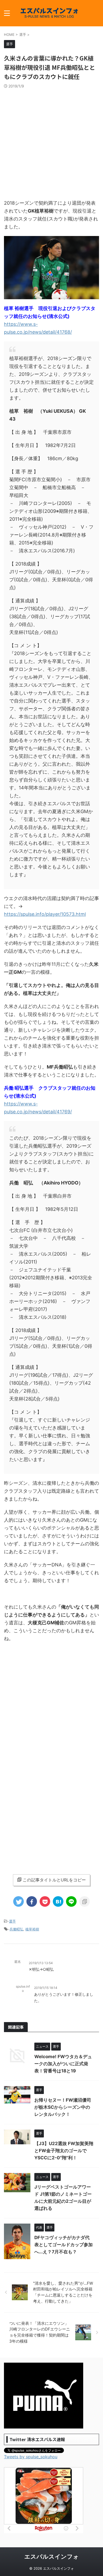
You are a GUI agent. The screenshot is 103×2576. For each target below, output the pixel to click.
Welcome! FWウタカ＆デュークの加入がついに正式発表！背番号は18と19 (63, 2064)
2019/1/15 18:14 (46, 1988)
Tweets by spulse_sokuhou (31, 2457)
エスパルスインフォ (52, 2557)
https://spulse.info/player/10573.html (45, 914)
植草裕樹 (32, 1929)
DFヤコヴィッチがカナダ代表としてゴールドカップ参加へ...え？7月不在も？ (64, 2245)
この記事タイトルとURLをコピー (54, 1880)
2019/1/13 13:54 (41, 1963)
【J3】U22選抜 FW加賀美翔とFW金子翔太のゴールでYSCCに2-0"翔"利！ (64, 2151)
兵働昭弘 (16, 1929)
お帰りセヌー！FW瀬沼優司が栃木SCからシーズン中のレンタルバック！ (63, 2107)
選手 (12, 1921)
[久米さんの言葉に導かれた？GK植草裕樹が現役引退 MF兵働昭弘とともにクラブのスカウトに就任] (58, 1901)
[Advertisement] (51, 142)
